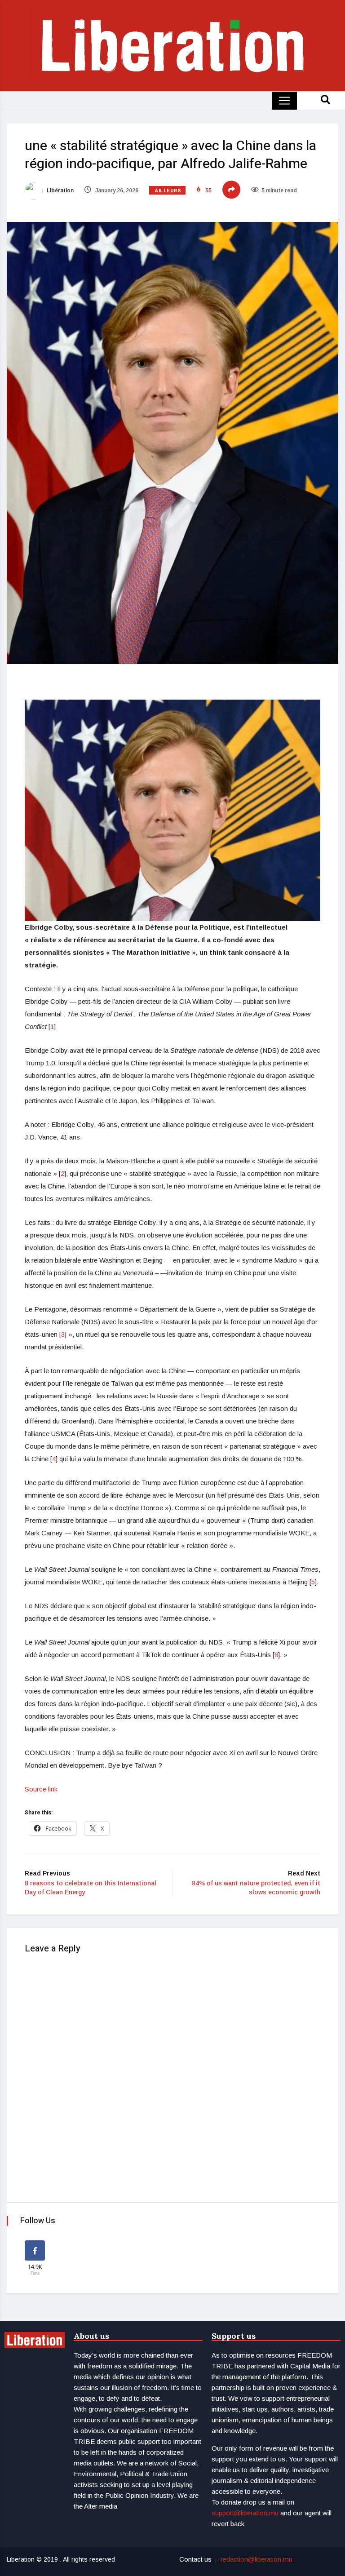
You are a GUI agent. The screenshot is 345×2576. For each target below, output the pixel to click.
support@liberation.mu (245, 2513)
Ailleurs (168, 191)
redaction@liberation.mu (257, 2559)
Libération (60, 191)
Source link (41, 1789)
